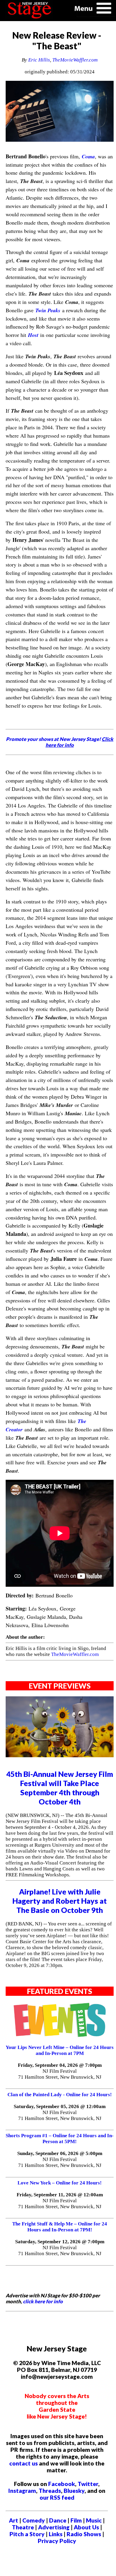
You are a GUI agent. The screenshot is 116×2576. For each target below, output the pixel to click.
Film (76, 2520)
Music (94, 2520)
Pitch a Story (27, 2534)
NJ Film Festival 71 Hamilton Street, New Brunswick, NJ (60, 2074)
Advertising (54, 2527)
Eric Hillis (39, 60)
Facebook (62, 2484)
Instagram (22, 2491)
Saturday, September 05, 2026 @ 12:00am (60, 2106)
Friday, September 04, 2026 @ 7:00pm (60, 2065)
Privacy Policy (57, 2541)
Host (33, 335)
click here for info (43, 2301)
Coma (88, 156)
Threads (50, 2491)
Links (56, 2534)
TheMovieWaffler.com (75, 60)
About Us (86, 2527)
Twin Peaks (48, 310)
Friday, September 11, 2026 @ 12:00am (60, 2195)
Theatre (23, 2527)
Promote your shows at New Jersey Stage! (60, 742)
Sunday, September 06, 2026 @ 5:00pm (60, 2153)
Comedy (34, 2520)
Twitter (88, 2484)
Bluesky (74, 2491)
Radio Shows (84, 2534)
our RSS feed (57, 2497)
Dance (58, 2520)
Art (14, 2520)
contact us (23, 2463)
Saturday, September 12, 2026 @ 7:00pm (60, 2242)
